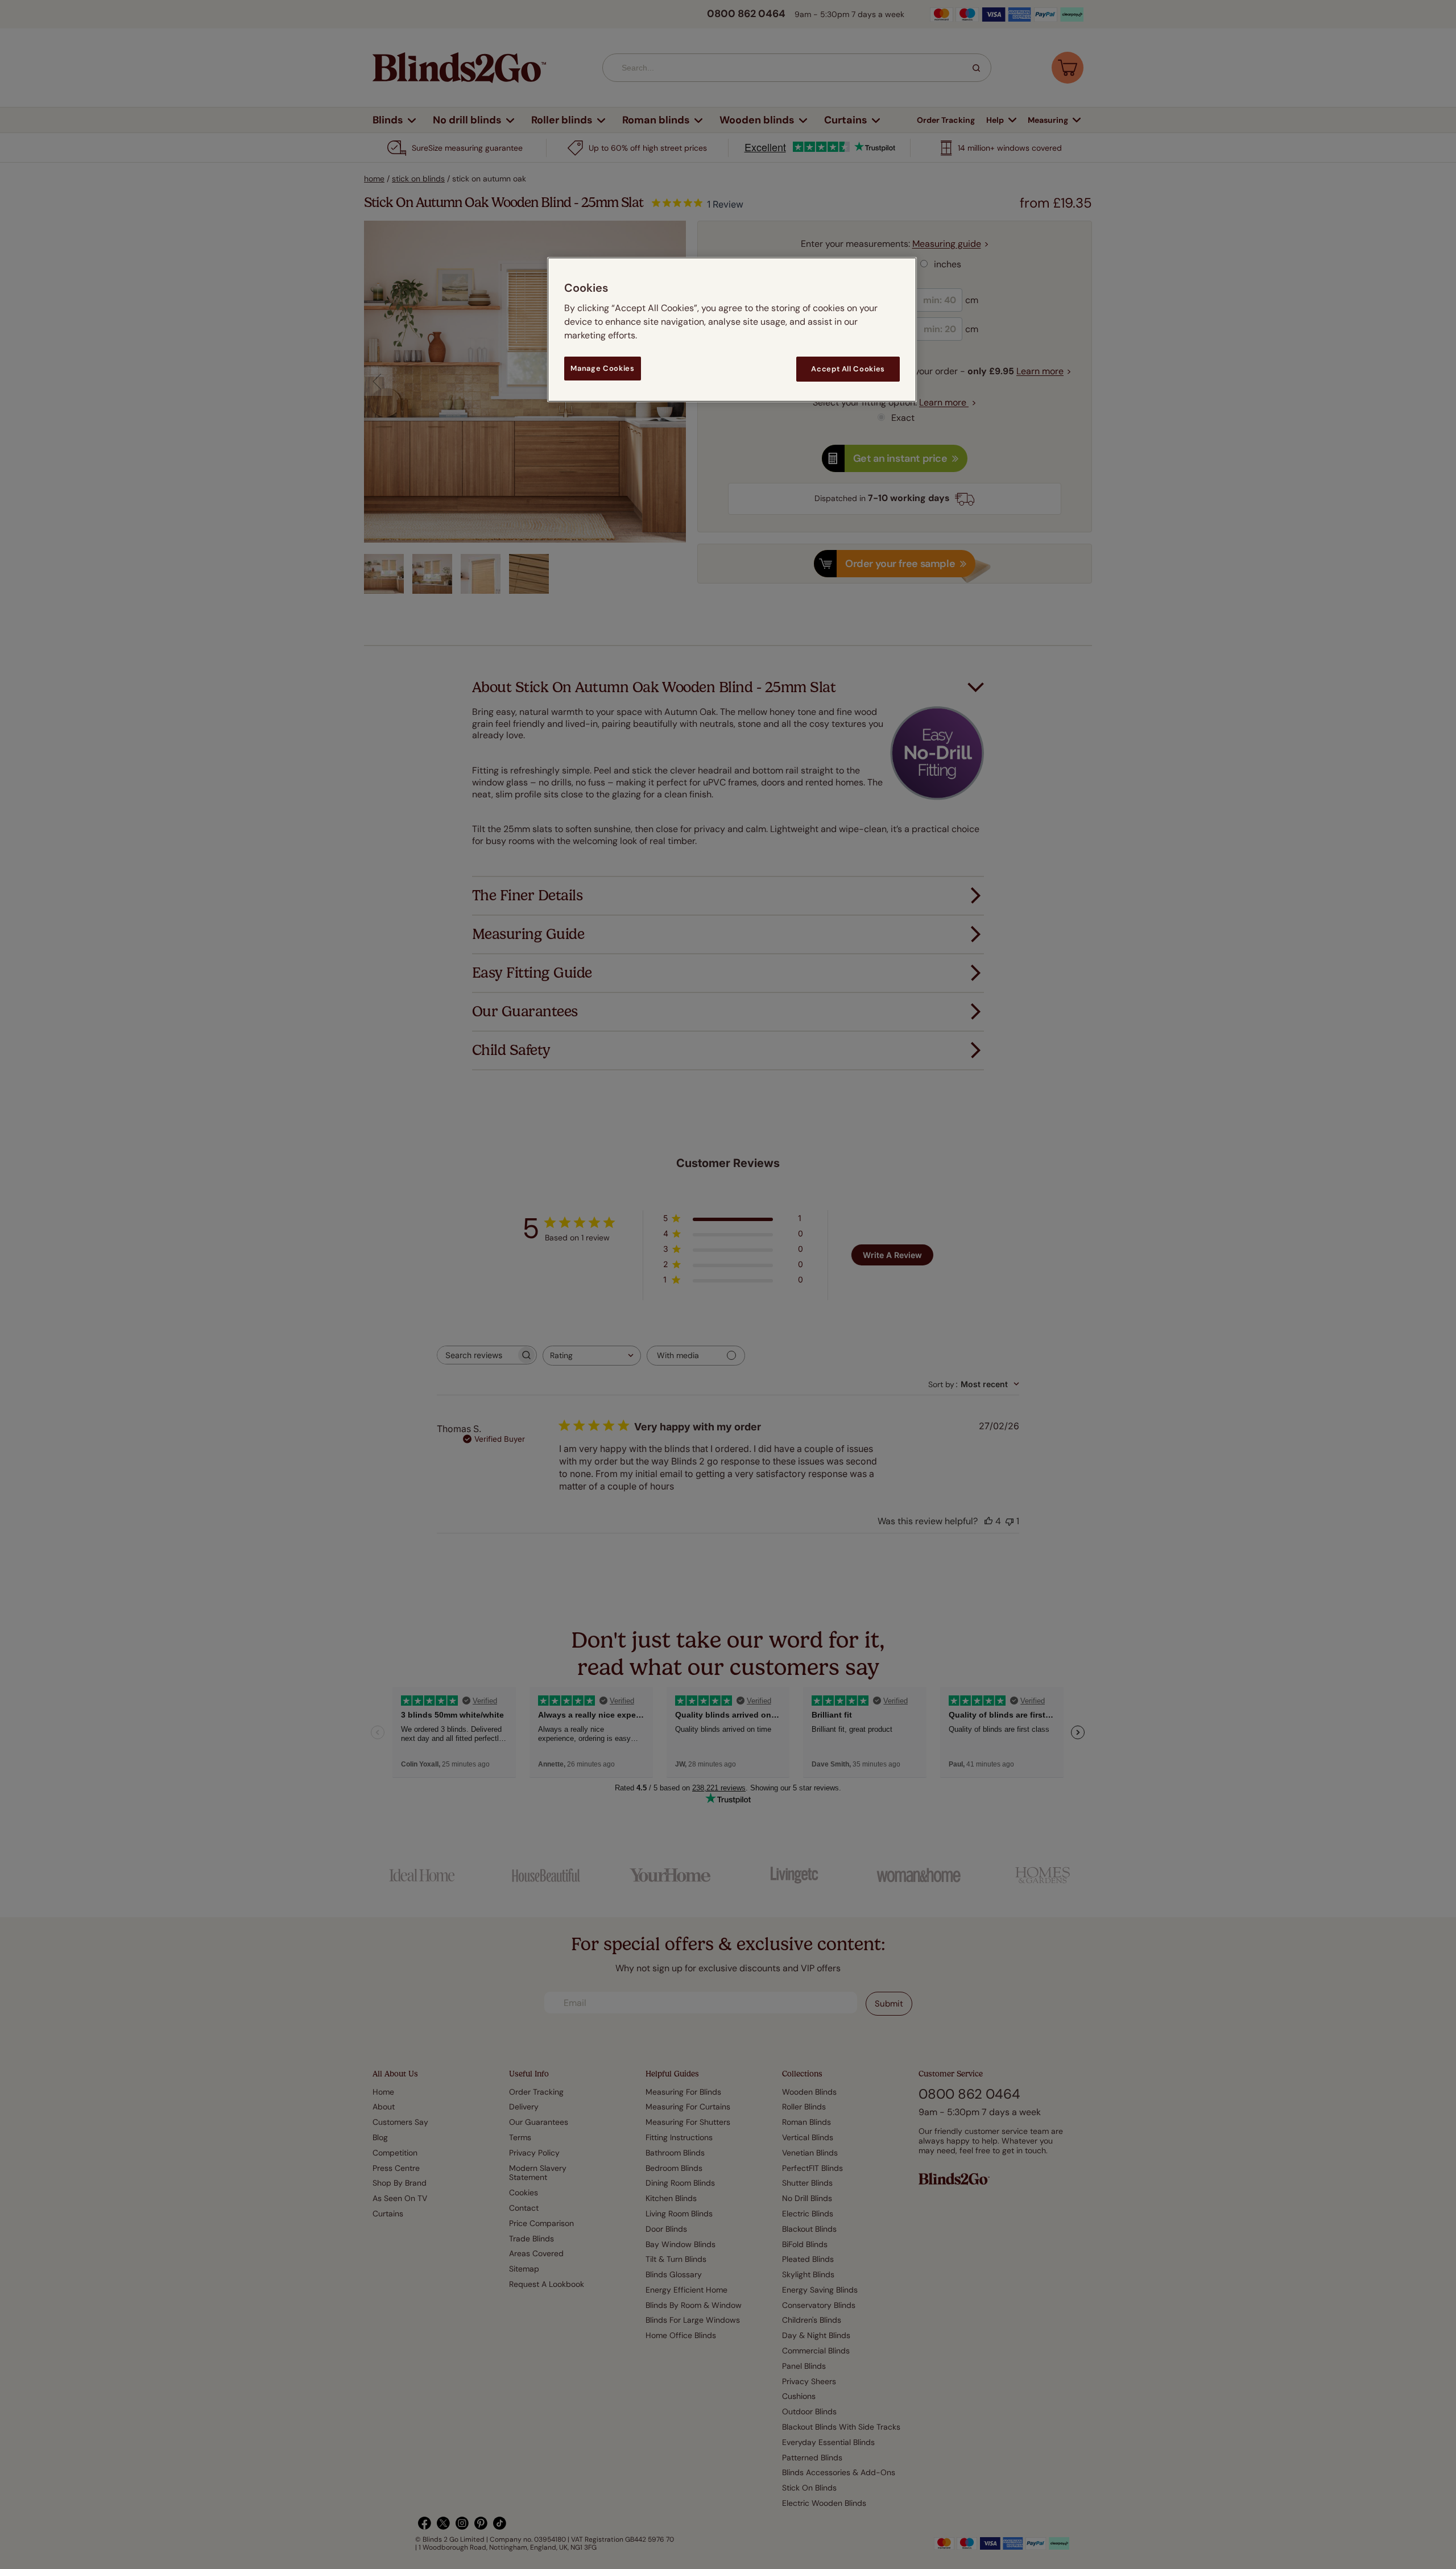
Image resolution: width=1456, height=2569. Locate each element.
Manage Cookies (602, 368)
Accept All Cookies (848, 369)
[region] (732, 330)
